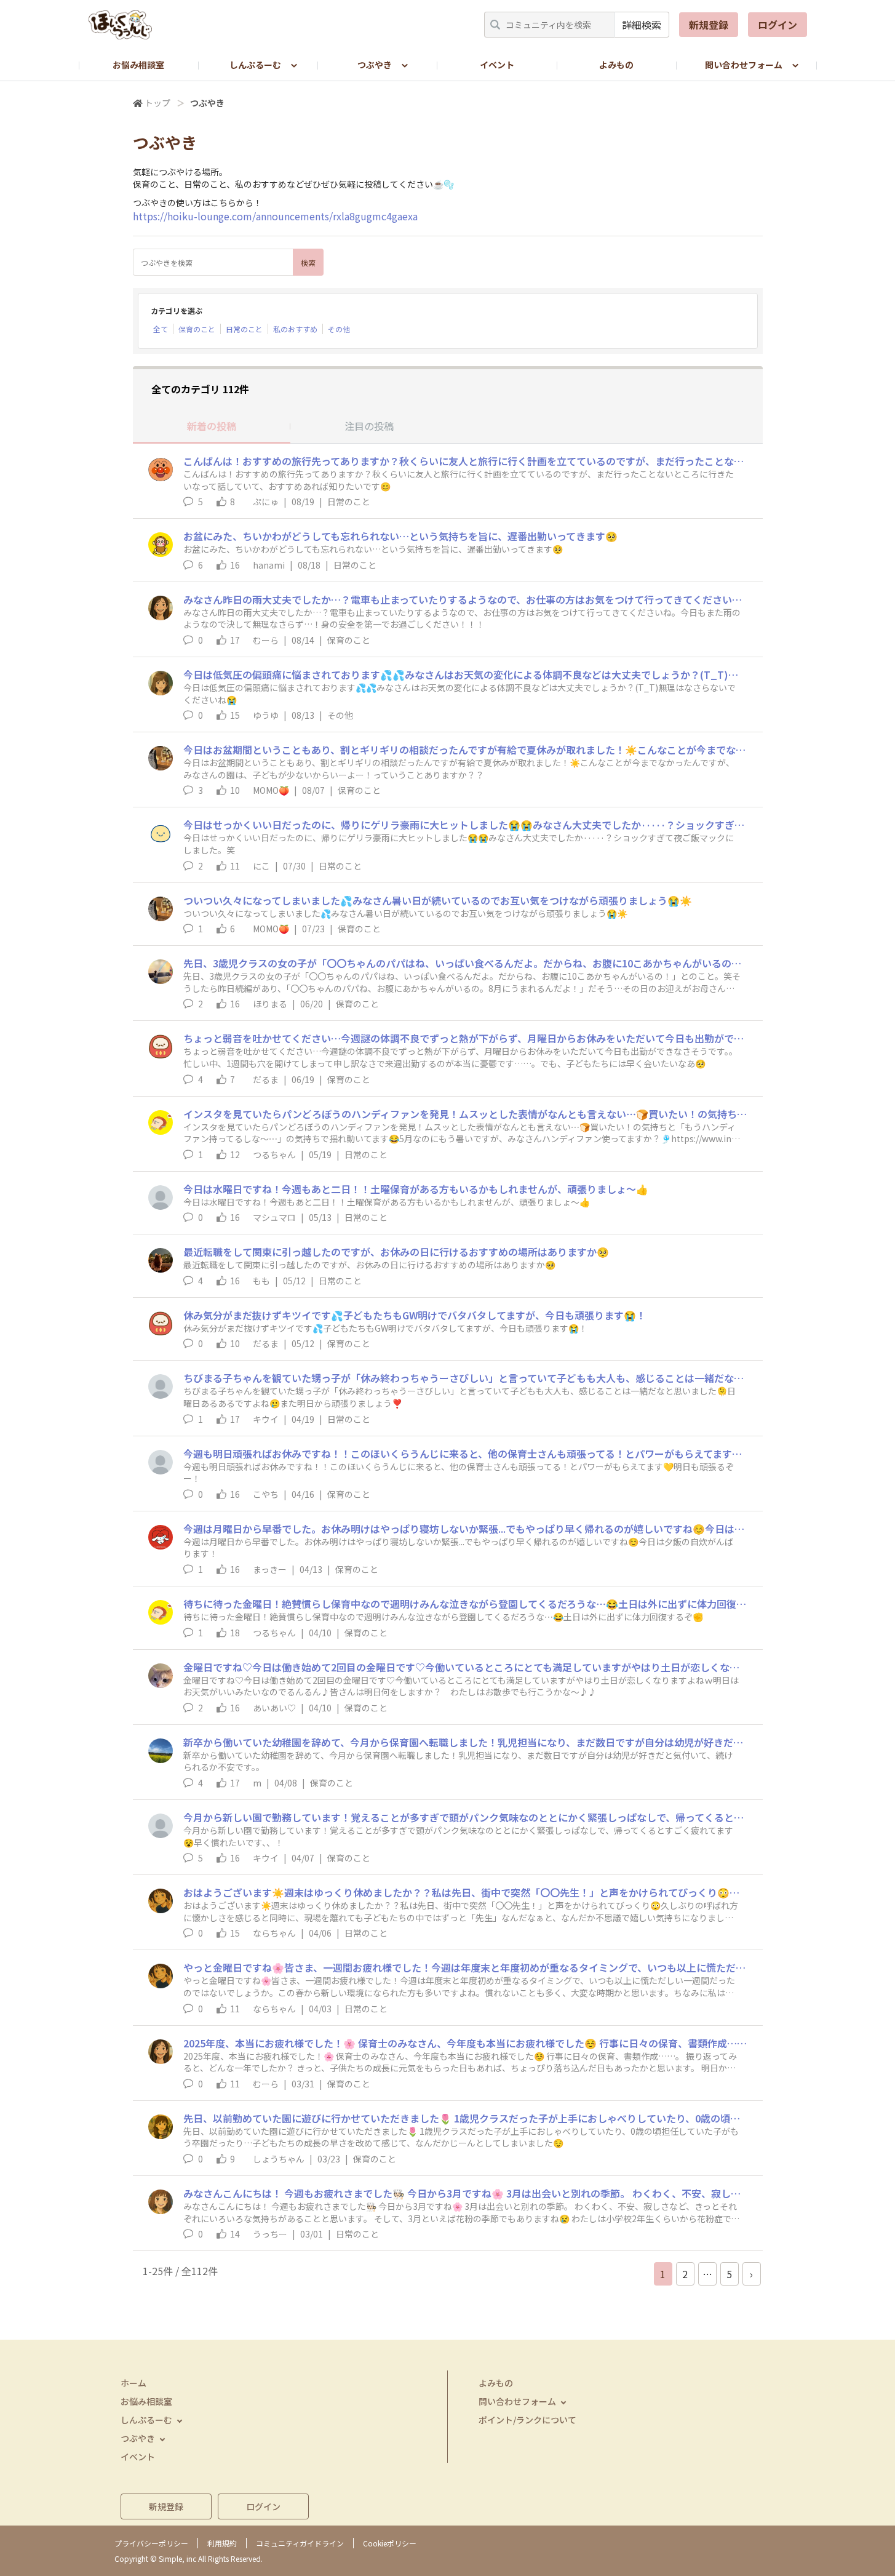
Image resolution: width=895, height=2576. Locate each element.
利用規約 (222, 2543)
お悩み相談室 (138, 65)
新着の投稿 (212, 426)
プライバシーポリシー (151, 2543)
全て (161, 329)
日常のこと (244, 329)
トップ (157, 103)
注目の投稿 (369, 426)
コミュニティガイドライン (300, 2543)
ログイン (778, 25)
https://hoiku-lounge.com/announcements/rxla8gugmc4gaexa (275, 216)
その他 (339, 329)
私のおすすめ (295, 329)
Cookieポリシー (390, 2543)
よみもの (616, 65)
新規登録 (709, 25)
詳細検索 (642, 25)
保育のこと (197, 329)
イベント (497, 65)
